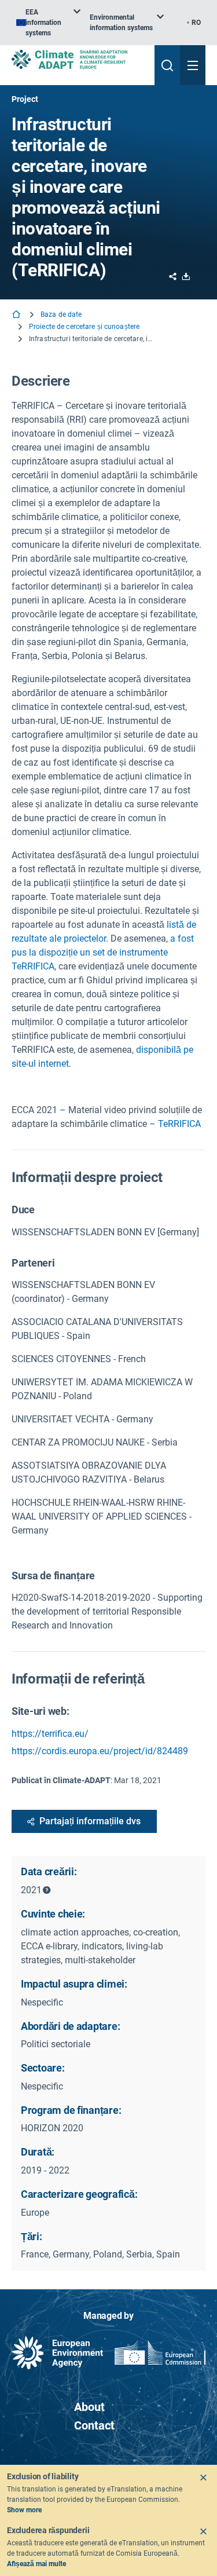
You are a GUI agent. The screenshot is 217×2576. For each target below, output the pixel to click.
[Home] (17, 315)
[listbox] (48, 23)
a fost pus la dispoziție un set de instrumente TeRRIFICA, (103, 952)
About (89, 2407)
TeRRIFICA (179, 1124)
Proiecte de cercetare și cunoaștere (84, 327)
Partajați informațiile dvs (90, 1821)
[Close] (203, 2478)
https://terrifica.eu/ (50, 1734)
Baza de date (61, 314)
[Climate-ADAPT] (78, 59)
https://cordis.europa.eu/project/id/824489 (100, 1751)
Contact (94, 2425)
